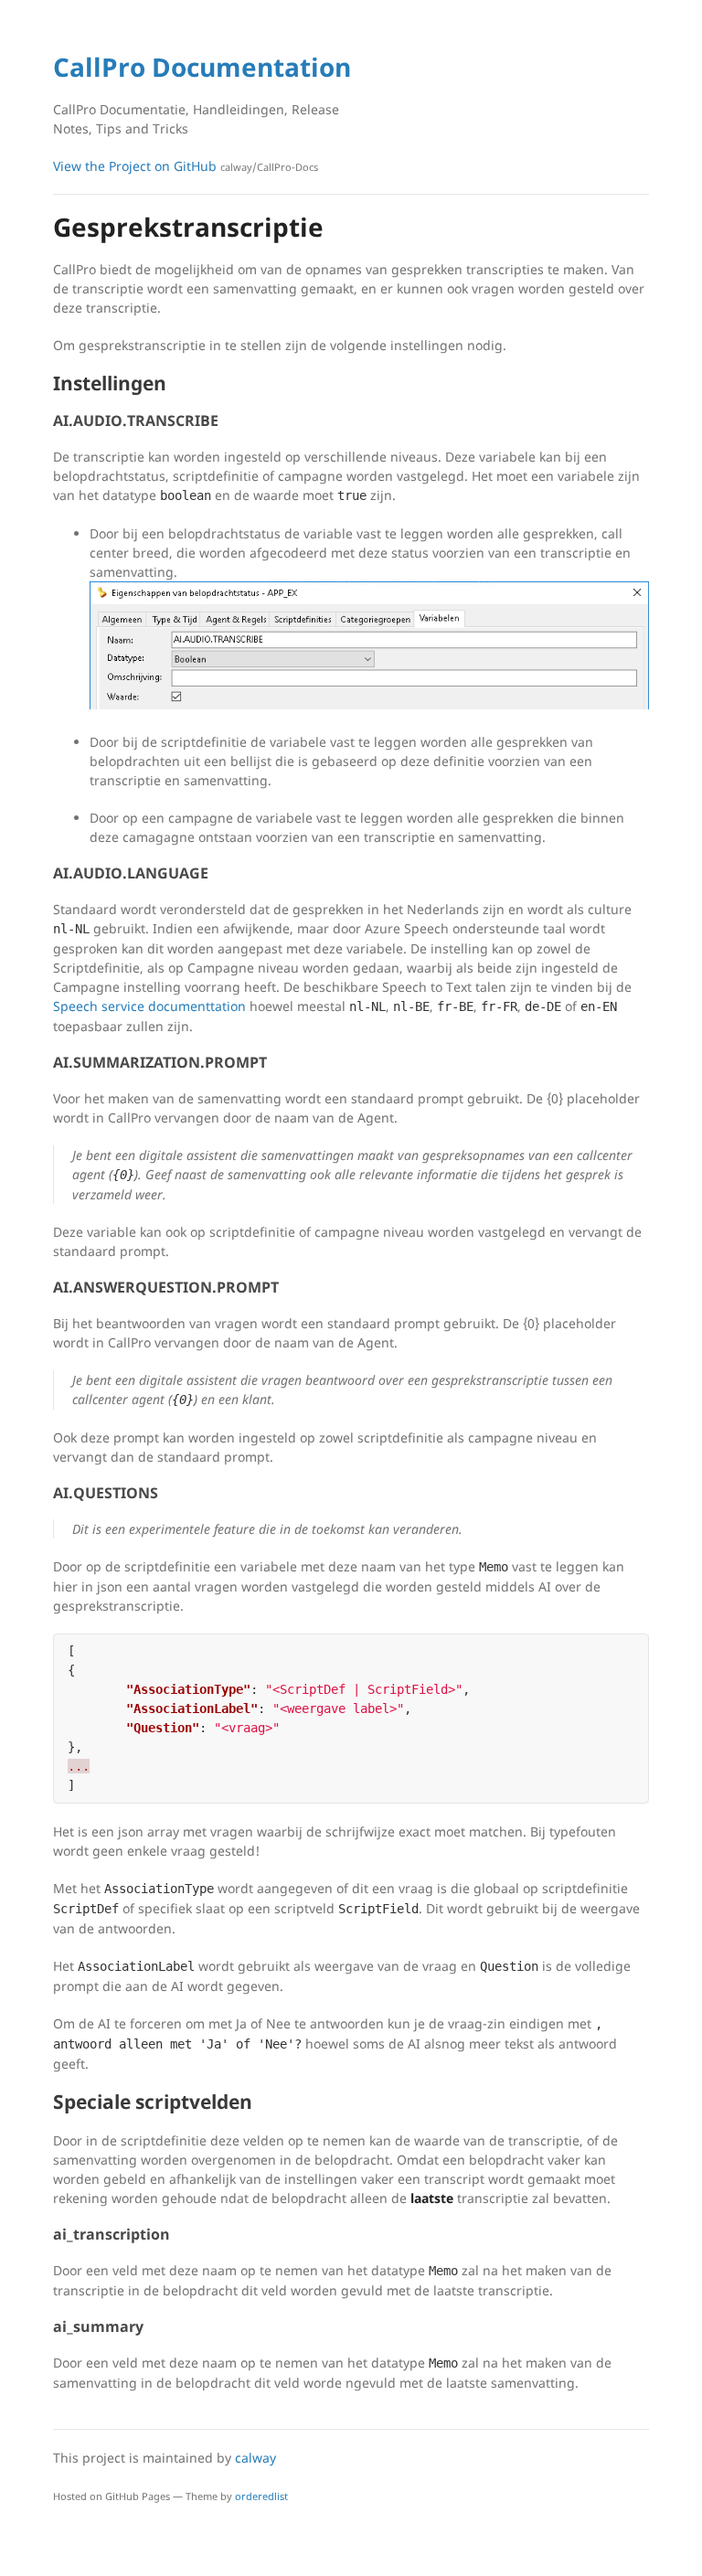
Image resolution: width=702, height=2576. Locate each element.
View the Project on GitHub (186, 166)
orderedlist (261, 2496)
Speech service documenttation (149, 1006)
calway (255, 2458)
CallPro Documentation (202, 67)
